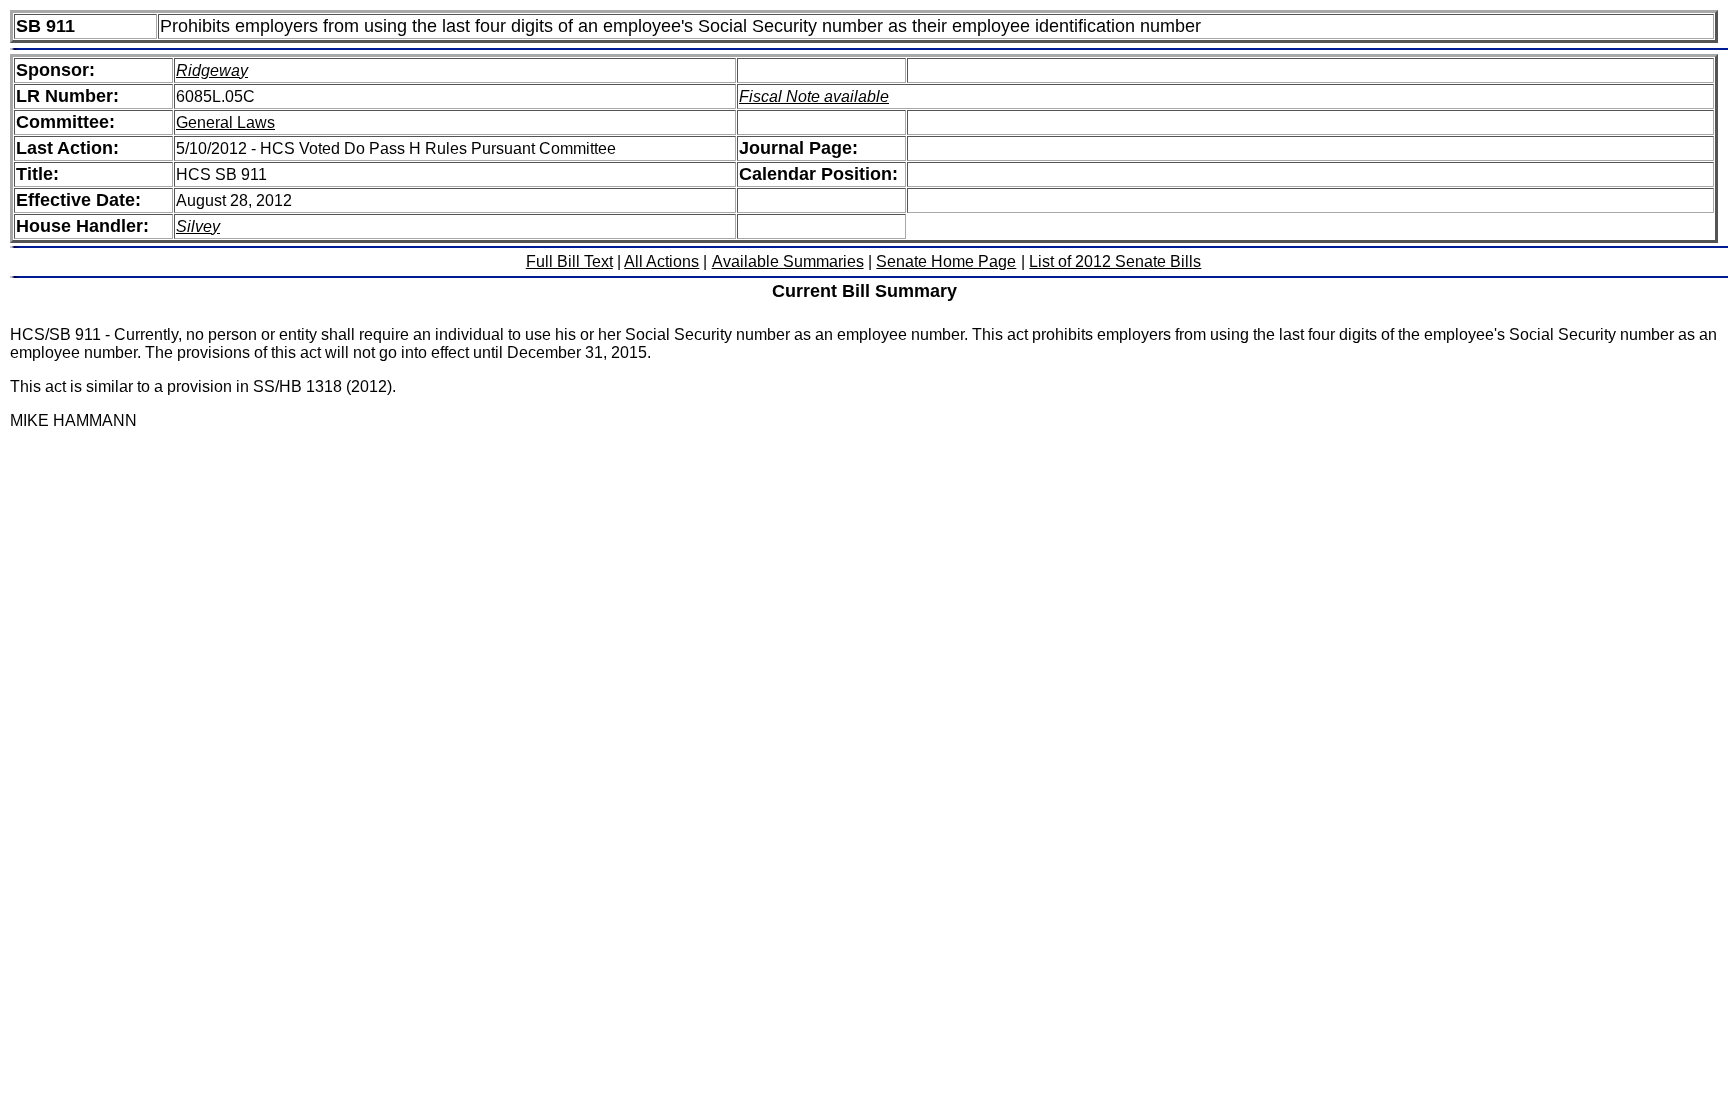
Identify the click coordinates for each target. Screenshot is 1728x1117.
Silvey (198, 226)
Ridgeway (212, 70)
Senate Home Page (946, 261)
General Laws (225, 122)
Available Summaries (788, 261)
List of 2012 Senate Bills (1115, 261)
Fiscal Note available (814, 96)
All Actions (661, 261)
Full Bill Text (569, 261)
